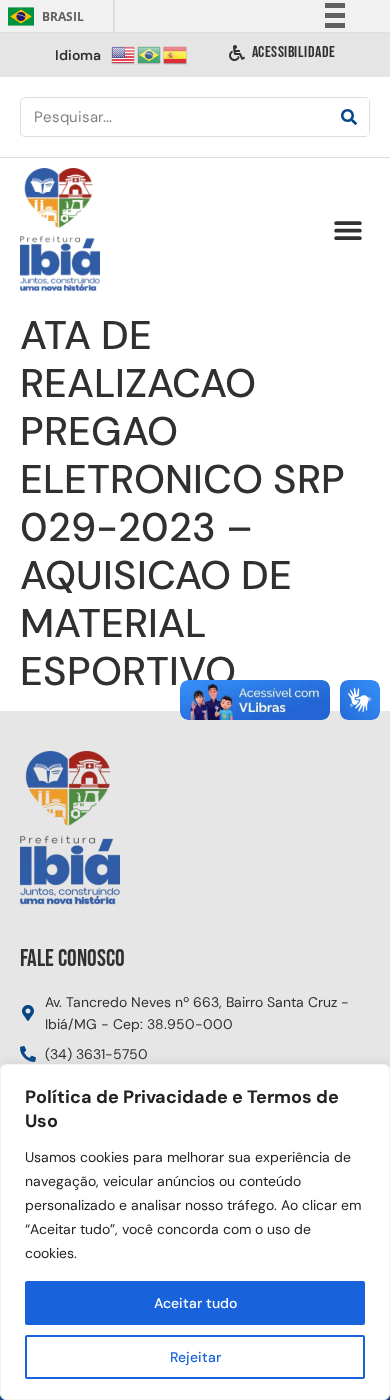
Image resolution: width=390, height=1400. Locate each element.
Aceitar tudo (195, 1303)
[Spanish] (176, 53)
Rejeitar (195, 1357)
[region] (195, 1232)
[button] (347, 230)
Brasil (42, 16)
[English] (124, 53)
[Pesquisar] (349, 117)
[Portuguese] (150, 53)
